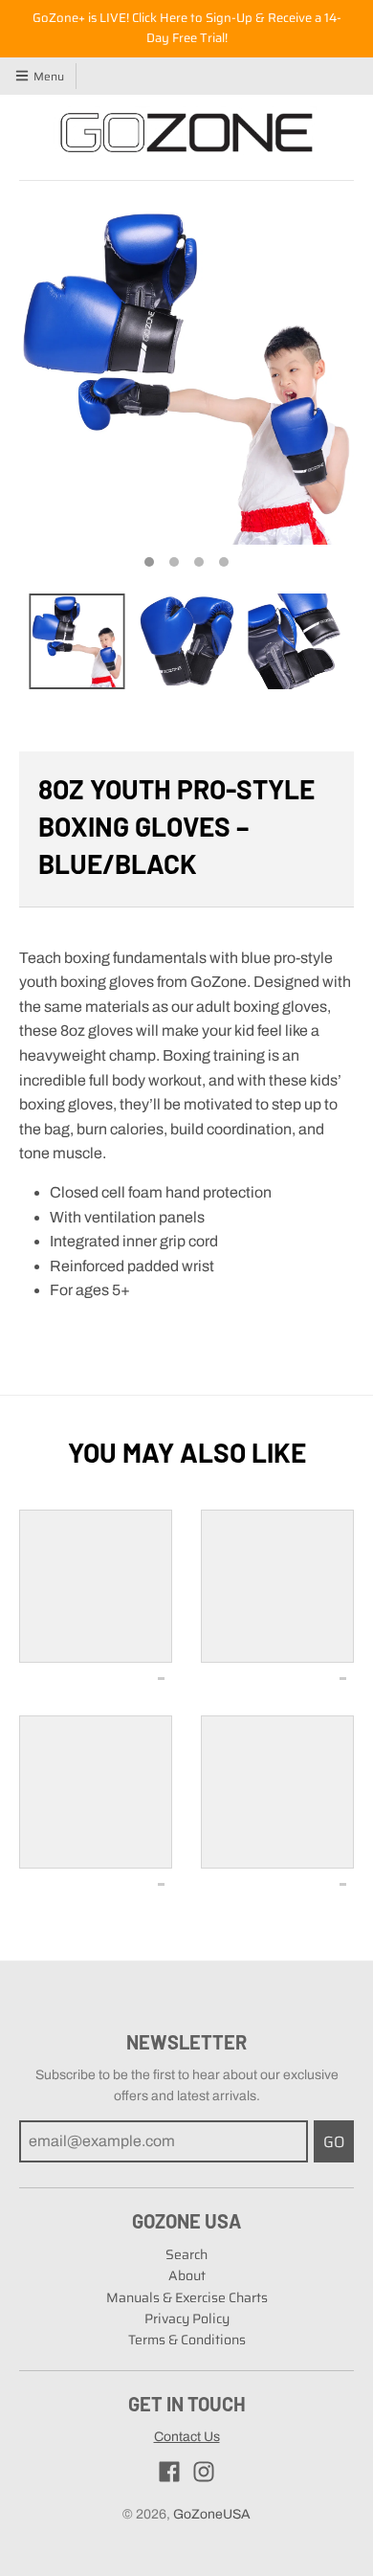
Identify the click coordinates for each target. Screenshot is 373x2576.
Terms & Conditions (187, 2340)
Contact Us (187, 2437)
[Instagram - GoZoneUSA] (204, 2472)
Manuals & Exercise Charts (187, 2297)
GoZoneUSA (212, 2514)
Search (186, 2254)
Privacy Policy (187, 2318)
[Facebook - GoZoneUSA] (169, 2472)
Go (334, 2142)
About (187, 2275)
